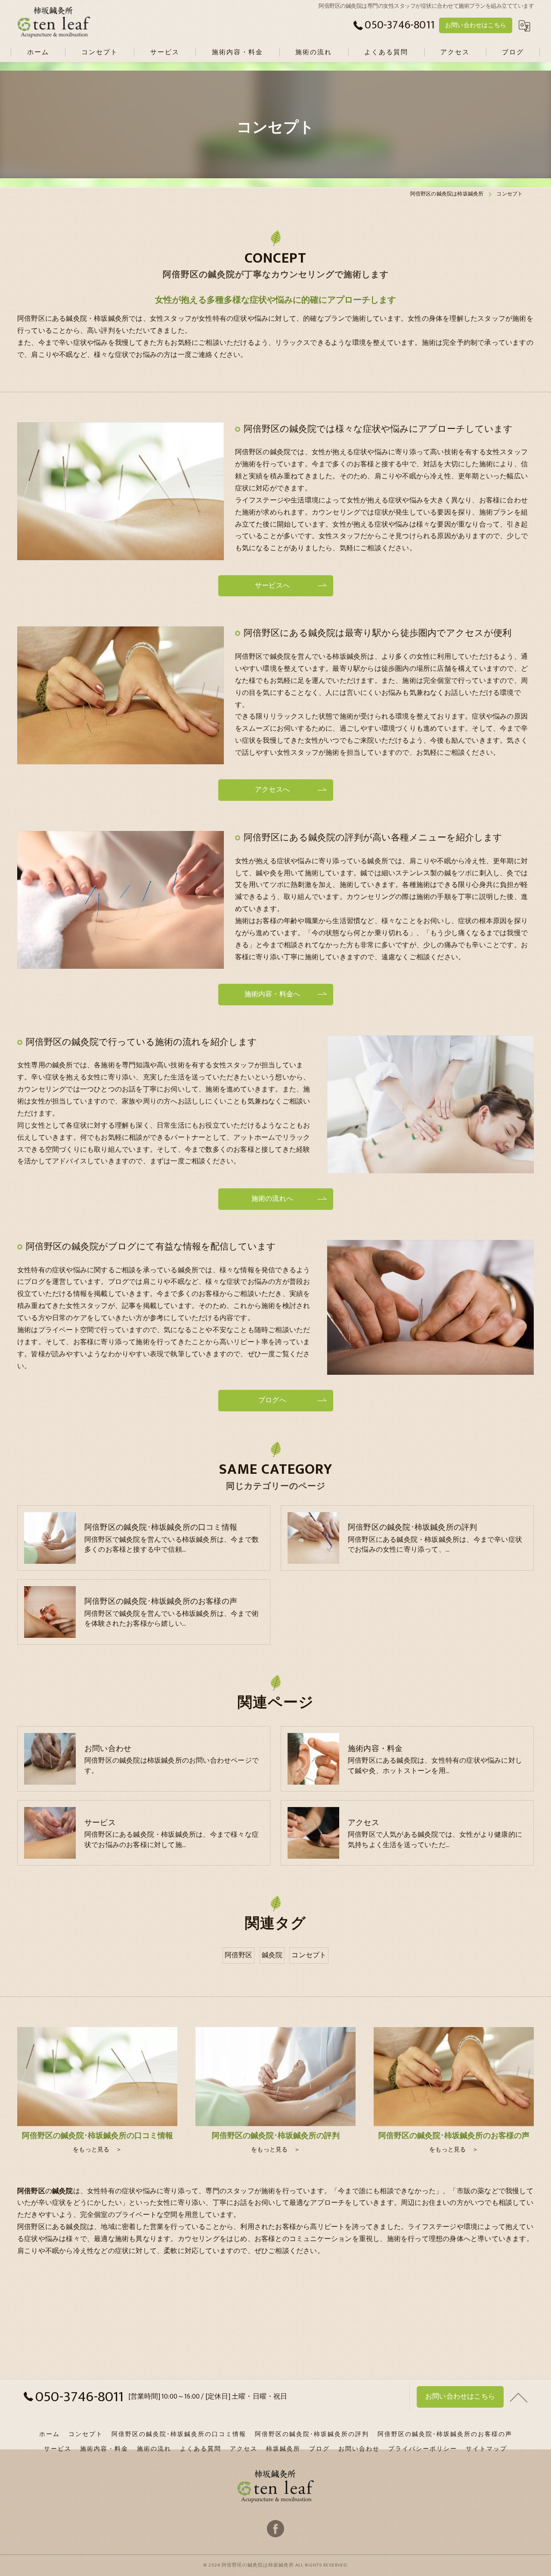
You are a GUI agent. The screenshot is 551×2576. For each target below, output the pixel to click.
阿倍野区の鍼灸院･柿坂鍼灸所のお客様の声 (445, 2434)
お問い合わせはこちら (476, 25)
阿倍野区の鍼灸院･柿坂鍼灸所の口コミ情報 (179, 2434)
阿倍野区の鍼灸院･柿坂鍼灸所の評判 (312, 2434)
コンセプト (309, 1955)
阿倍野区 (239, 1955)
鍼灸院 (272, 1955)
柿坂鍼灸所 (283, 2449)
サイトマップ (486, 2449)
